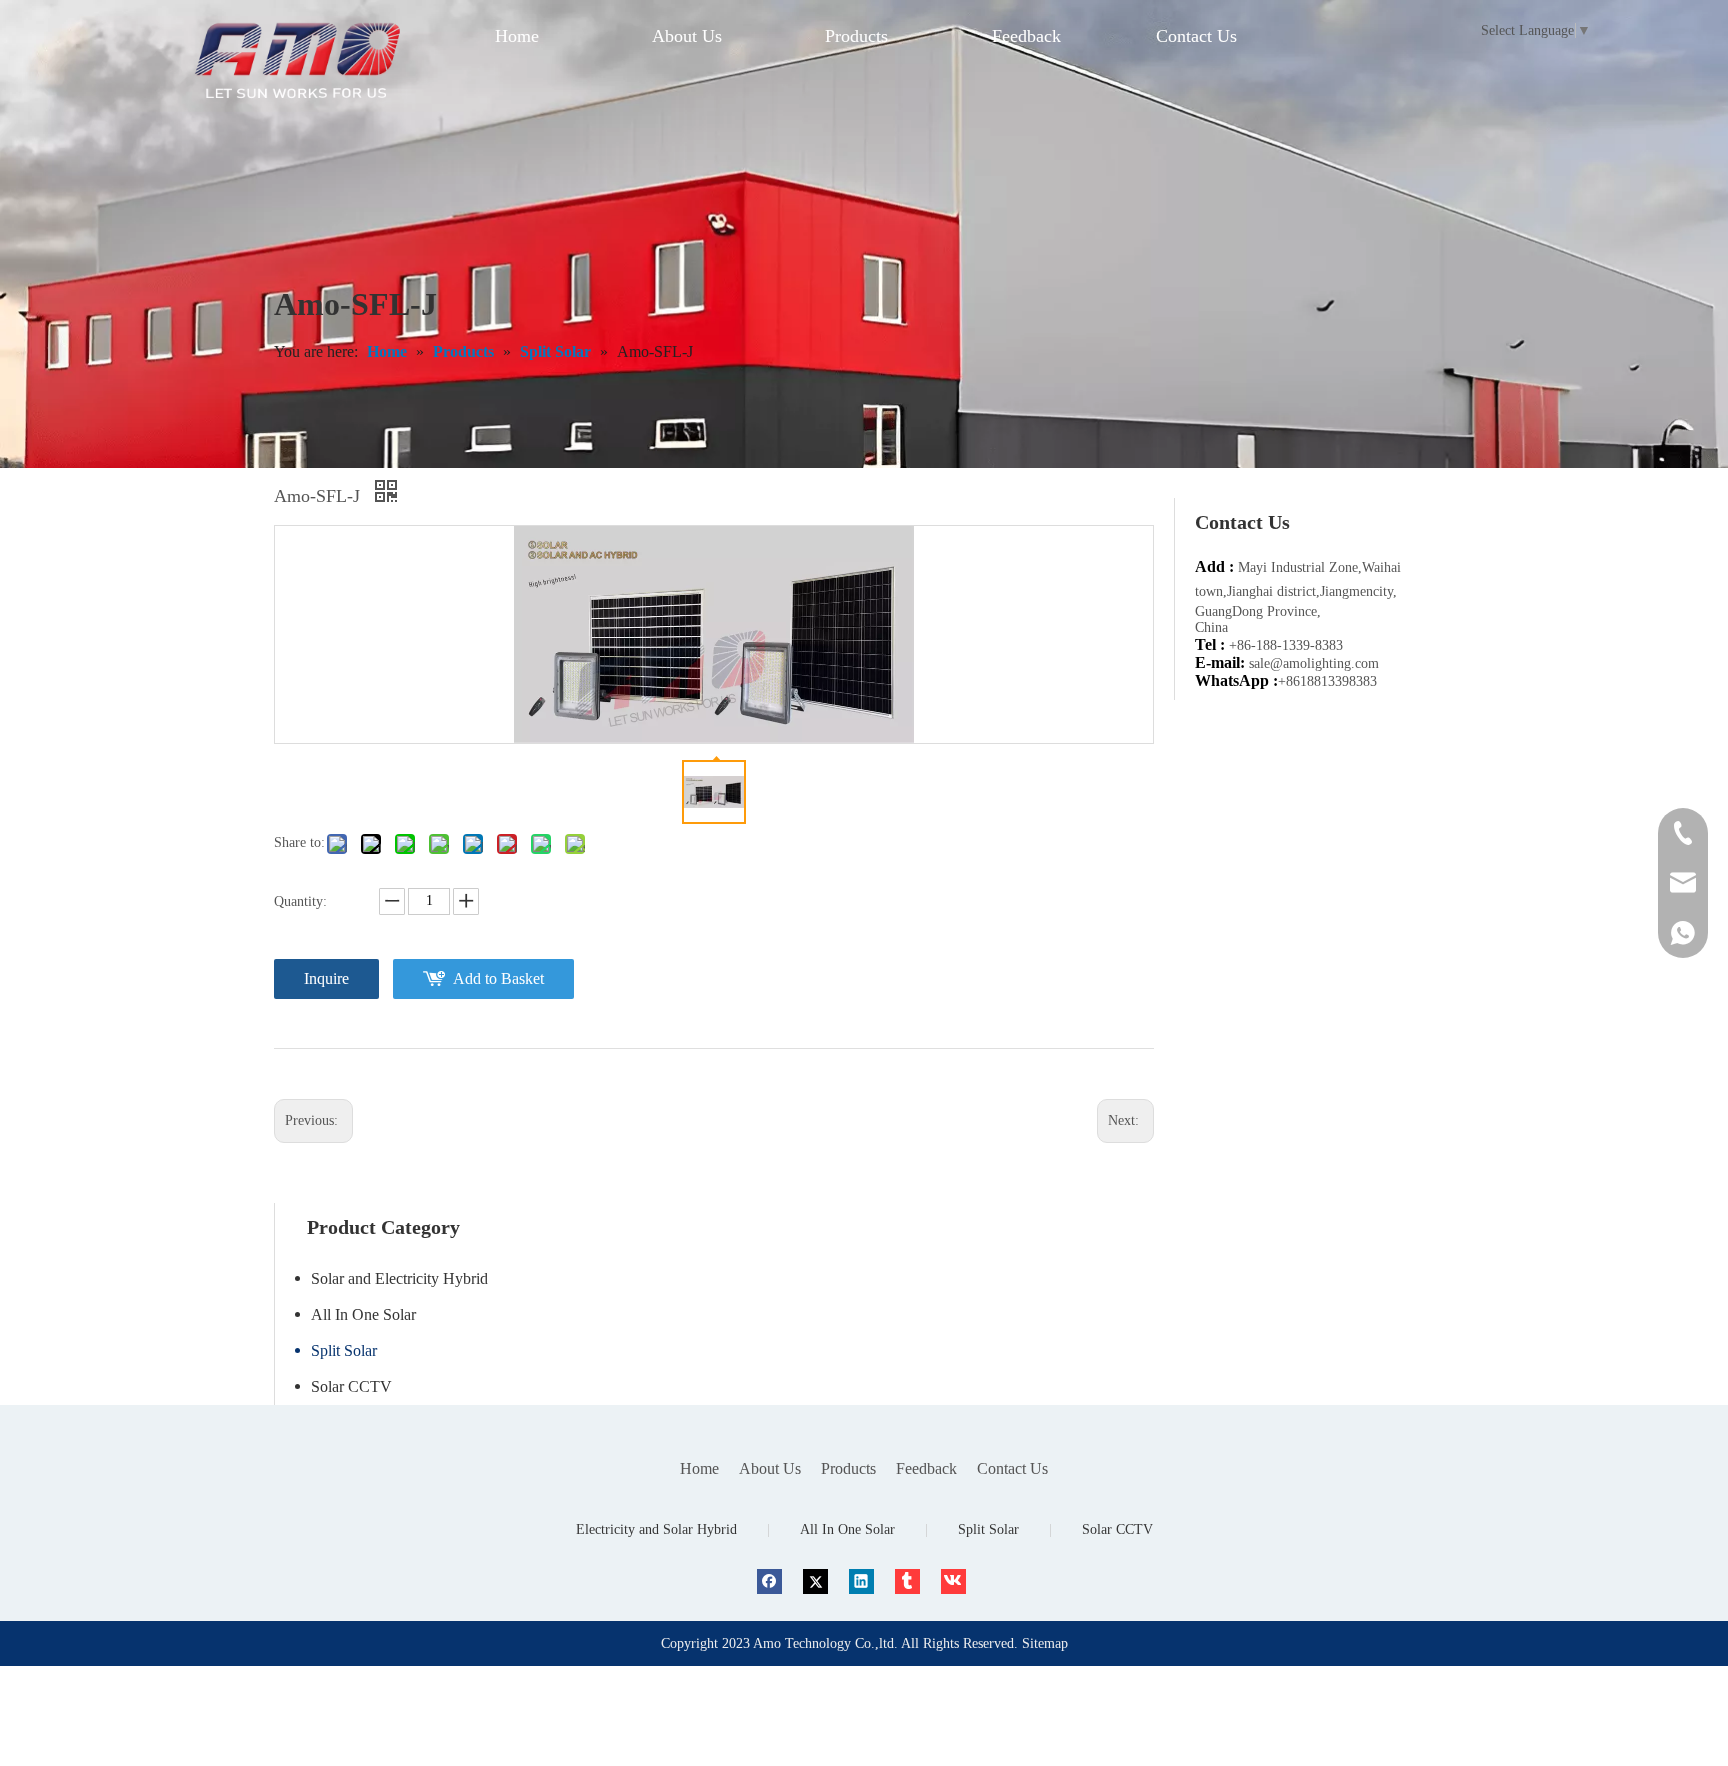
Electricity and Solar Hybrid (656, 1529)
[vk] (953, 1581)
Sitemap (1045, 1643)
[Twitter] (815, 1581)
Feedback (926, 1468)
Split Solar (344, 1350)
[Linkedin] (861, 1581)
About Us (770, 1468)
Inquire (326, 978)
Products (848, 1468)
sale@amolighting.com (1314, 663)
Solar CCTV (351, 1386)
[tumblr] (907, 1581)
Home (699, 1468)
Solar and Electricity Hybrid (399, 1278)
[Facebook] (769, 1581)
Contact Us (1012, 1468)
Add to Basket (498, 978)
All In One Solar (363, 1314)
